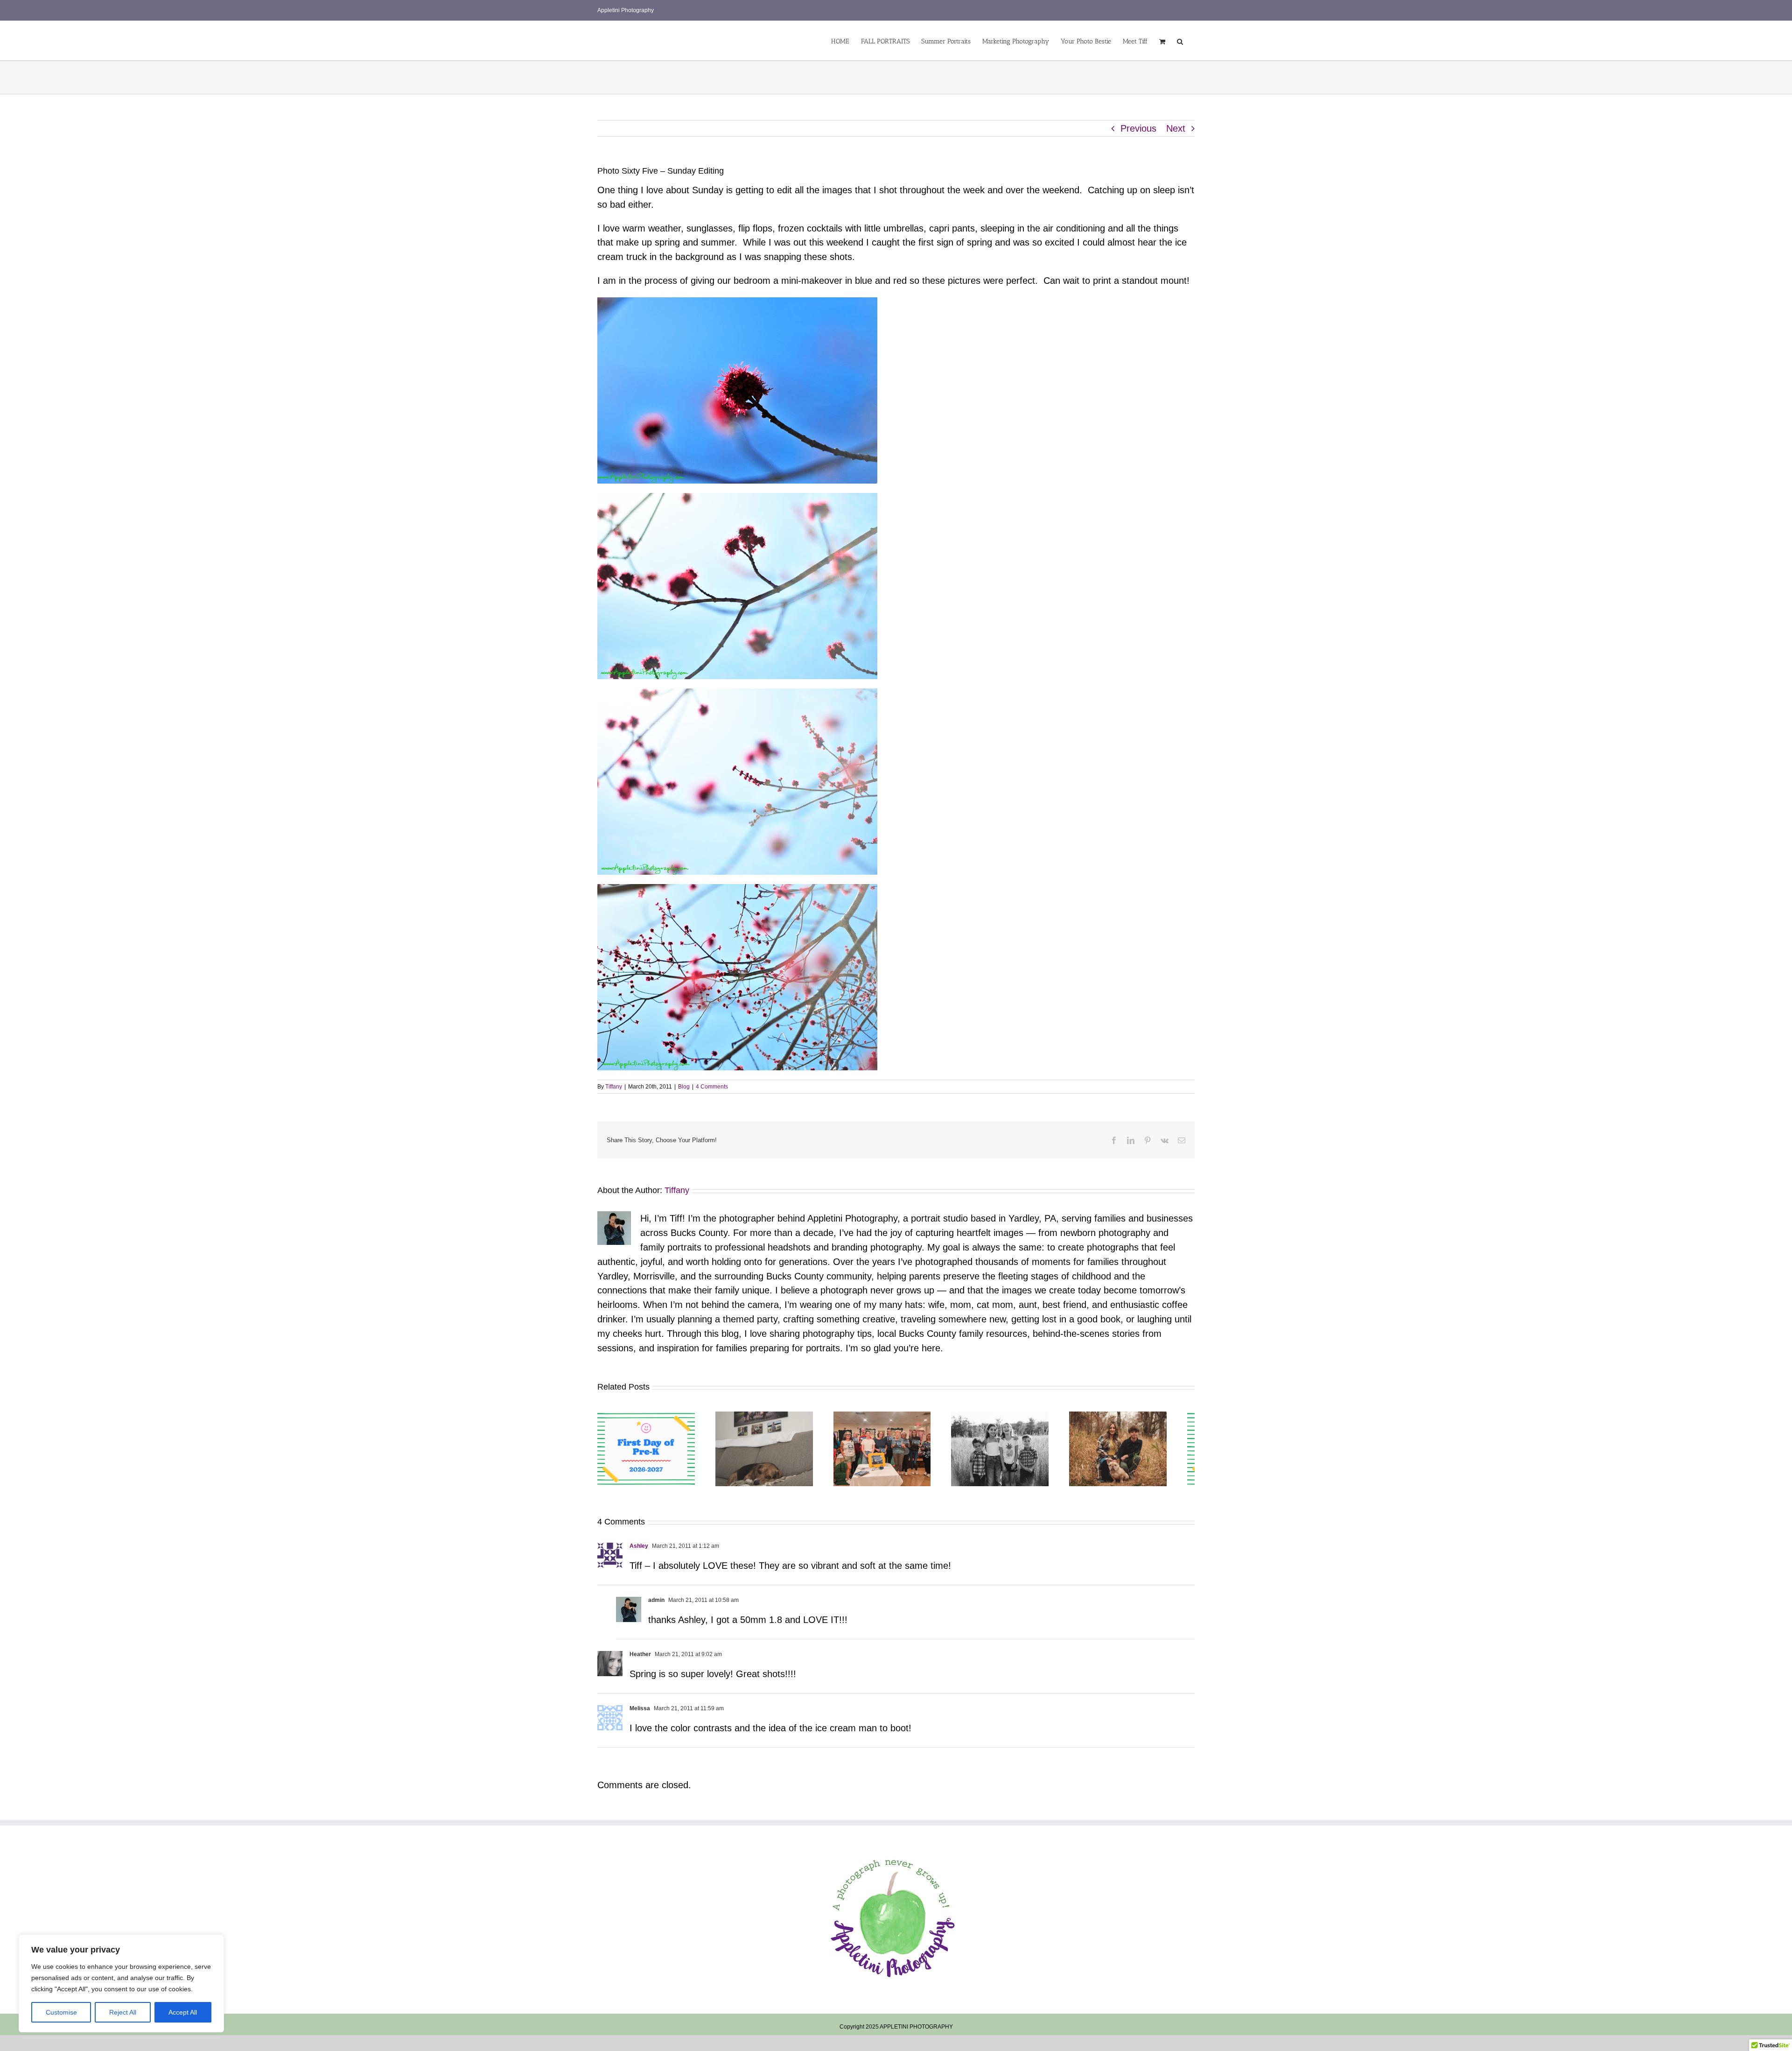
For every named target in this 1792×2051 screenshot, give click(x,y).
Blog (684, 1087)
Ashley (639, 1550)
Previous (1138, 128)
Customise (61, 2012)
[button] (1180, 41)
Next (1176, 128)
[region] (121, 1983)
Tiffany (614, 1087)
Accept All (183, 2012)
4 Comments (712, 1087)
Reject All (123, 2012)
